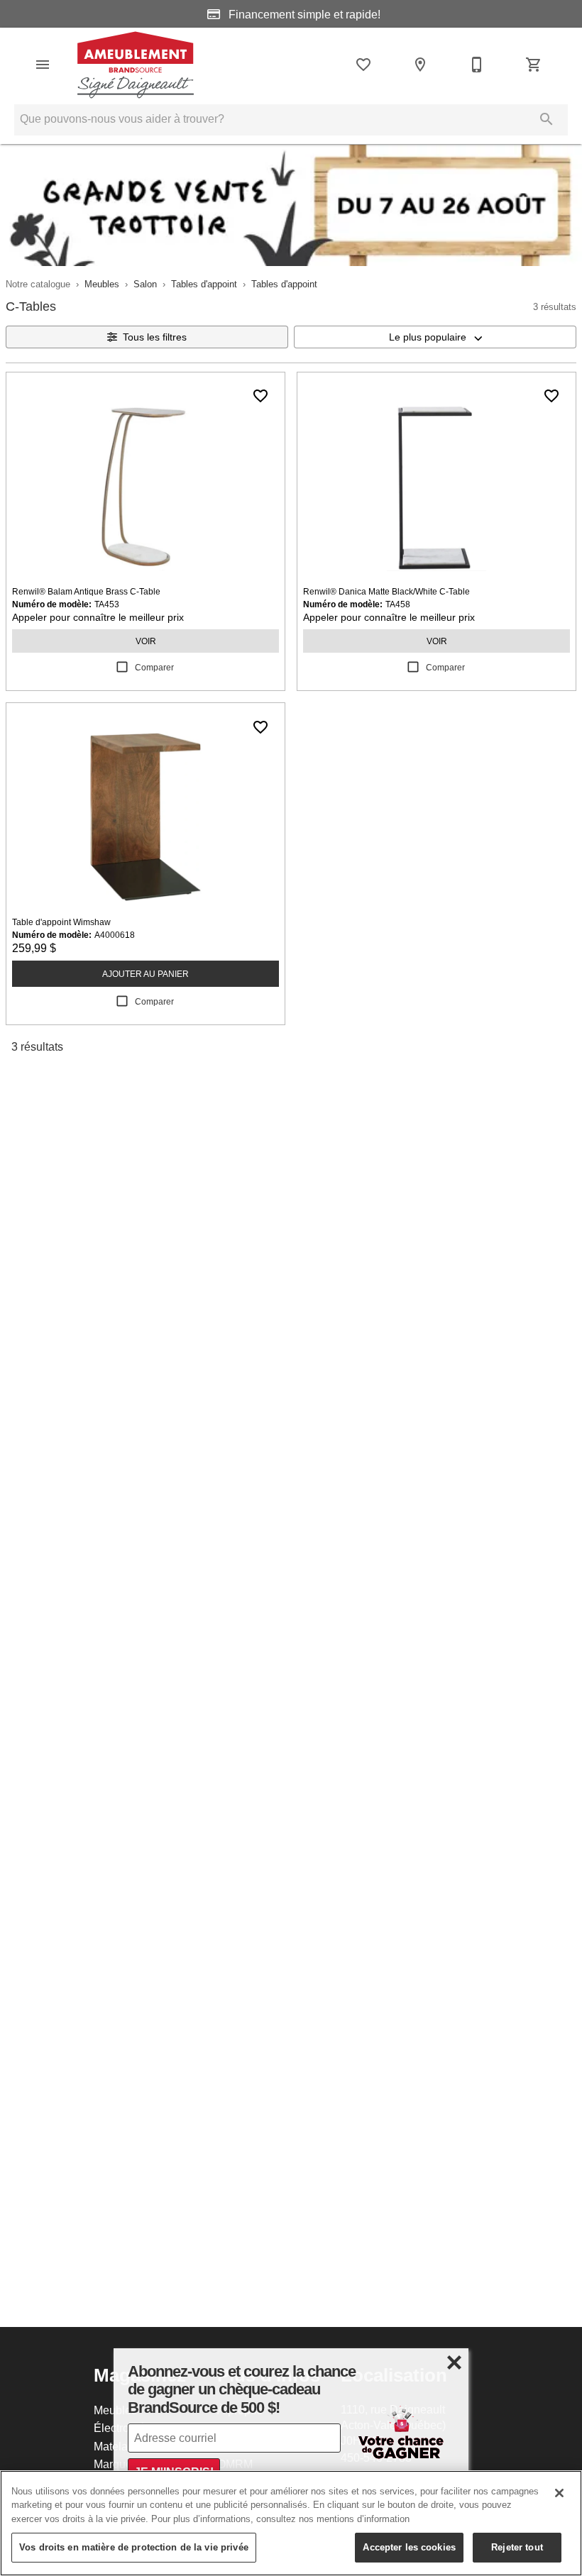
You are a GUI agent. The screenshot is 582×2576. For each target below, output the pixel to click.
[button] (43, 65)
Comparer (154, 667)
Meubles (102, 284)
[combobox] (435, 337)
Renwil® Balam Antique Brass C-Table (86, 591)
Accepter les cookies (409, 2547)
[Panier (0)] (534, 65)
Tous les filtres (155, 337)
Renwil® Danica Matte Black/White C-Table (386, 591)
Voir (146, 641)
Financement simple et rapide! (303, 14)
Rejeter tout (517, 2547)
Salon (145, 284)
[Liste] (363, 65)
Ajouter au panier (145, 974)
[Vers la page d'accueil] (135, 65)
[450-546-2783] (477, 65)
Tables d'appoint (204, 284)
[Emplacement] (420, 65)
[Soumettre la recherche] (547, 119)
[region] (291, 2523)
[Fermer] (559, 2493)
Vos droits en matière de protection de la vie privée (134, 2547)
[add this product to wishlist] (260, 396)
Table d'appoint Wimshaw (61, 922)
